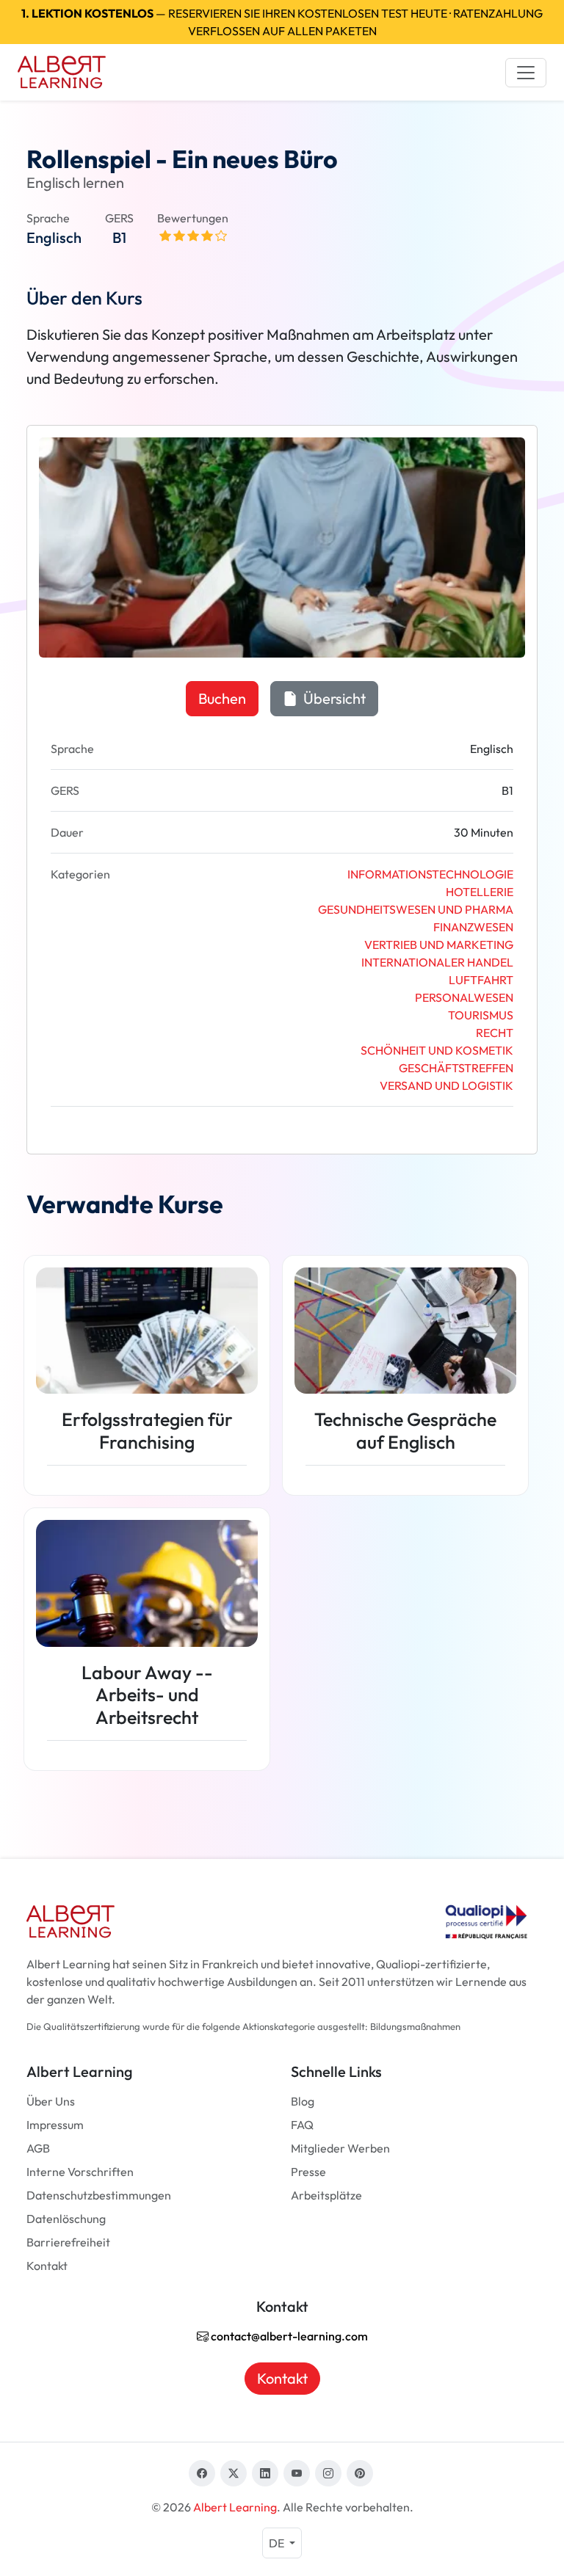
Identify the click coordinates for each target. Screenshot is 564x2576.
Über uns (51, 2101)
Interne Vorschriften (80, 2172)
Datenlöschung (66, 2219)
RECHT (495, 1033)
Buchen (222, 698)
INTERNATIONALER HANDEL (437, 962)
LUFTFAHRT (481, 980)
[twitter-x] (234, 2473)
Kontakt (47, 2266)
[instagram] (328, 2473)
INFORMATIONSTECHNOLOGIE (430, 874)
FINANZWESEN (473, 927)
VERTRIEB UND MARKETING (439, 945)
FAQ (302, 2125)
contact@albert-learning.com (288, 2336)
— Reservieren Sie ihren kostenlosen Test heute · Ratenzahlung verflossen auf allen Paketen (282, 22)
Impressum (55, 2125)
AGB (38, 2148)
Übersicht (333, 698)
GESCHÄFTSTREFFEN (456, 1068)
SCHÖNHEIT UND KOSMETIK (437, 1050)
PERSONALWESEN (464, 997)
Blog (303, 2101)
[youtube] (297, 2473)
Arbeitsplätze (326, 2195)
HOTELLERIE (480, 892)
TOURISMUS (481, 1015)
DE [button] (278, 2543)
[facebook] (202, 2473)
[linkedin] (265, 2473)
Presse (308, 2172)
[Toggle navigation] (526, 73)
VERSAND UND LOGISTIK (446, 1085)
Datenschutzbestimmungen (99, 2195)
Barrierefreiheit (68, 2242)
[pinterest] (360, 2473)
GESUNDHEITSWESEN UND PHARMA (416, 909)
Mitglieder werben (340, 2148)
